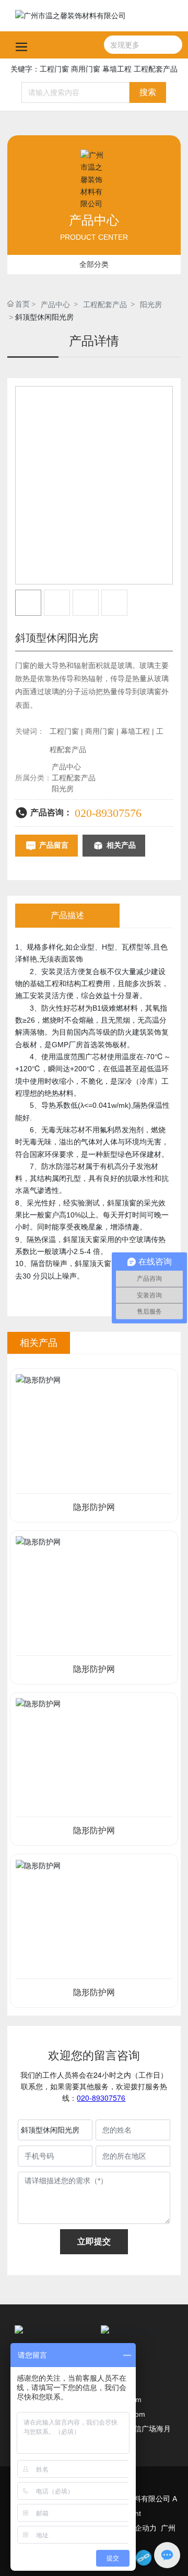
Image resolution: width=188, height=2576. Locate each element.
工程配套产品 (105, 305)
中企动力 (142, 2528)
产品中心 (55, 305)
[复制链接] (144, 2558)
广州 (168, 2528)
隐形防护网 (94, 1507)
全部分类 (94, 264)
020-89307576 (108, 813)
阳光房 (151, 305)
